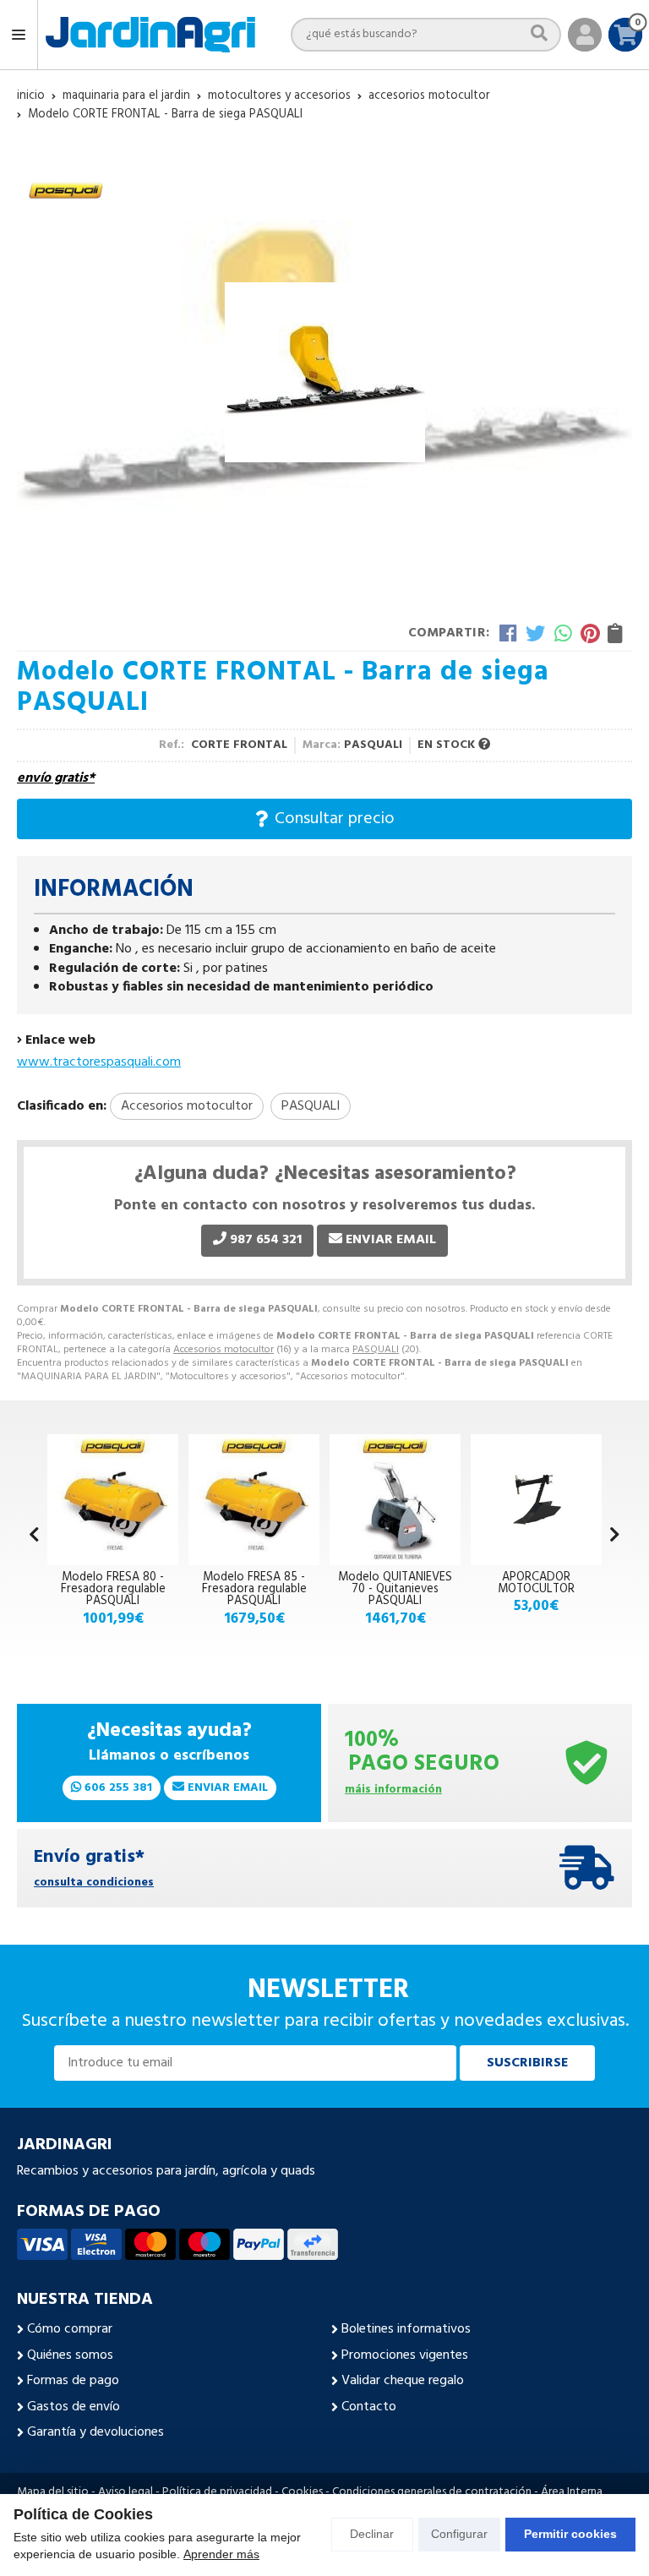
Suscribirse (527, 2063)
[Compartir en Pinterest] (590, 633)
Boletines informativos (406, 2329)
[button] (615, 1536)
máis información (393, 1790)
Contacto (369, 2407)
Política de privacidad (217, 2492)
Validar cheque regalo (403, 2381)
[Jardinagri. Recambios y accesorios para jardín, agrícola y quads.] (150, 35)
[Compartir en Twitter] (535, 633)
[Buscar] (539, 34)
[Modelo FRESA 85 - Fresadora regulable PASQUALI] (254, 1500)
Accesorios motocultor (224, 1350)
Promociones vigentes (405, 2355)
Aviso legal (125, 2492)
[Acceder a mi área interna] (585, 35)
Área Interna (572, 2492)
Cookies (302, 2492)
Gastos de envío (74, 2407)
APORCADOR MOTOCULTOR (536, 1583)
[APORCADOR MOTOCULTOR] (536, 1500)
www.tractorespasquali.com (99, 1062)
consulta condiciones (94, 1883)
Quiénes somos (70, 2355)
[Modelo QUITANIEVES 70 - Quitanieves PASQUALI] (395, 1500)
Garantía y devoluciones (95, 2432)
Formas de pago (73, 2381)
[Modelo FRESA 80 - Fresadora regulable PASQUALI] (113, 1500)
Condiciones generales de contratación (432, 2492)
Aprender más (221, 2554)
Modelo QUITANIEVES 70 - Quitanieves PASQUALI (395, 1590)
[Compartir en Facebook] (508, 633)
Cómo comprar (70, 2329)
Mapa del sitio (53, 2492)
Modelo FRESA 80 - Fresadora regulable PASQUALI (113, 1590)
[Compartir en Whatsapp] (563, 633)
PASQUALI (376, 1350)
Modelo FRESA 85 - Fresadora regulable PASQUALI (254, 1590)
